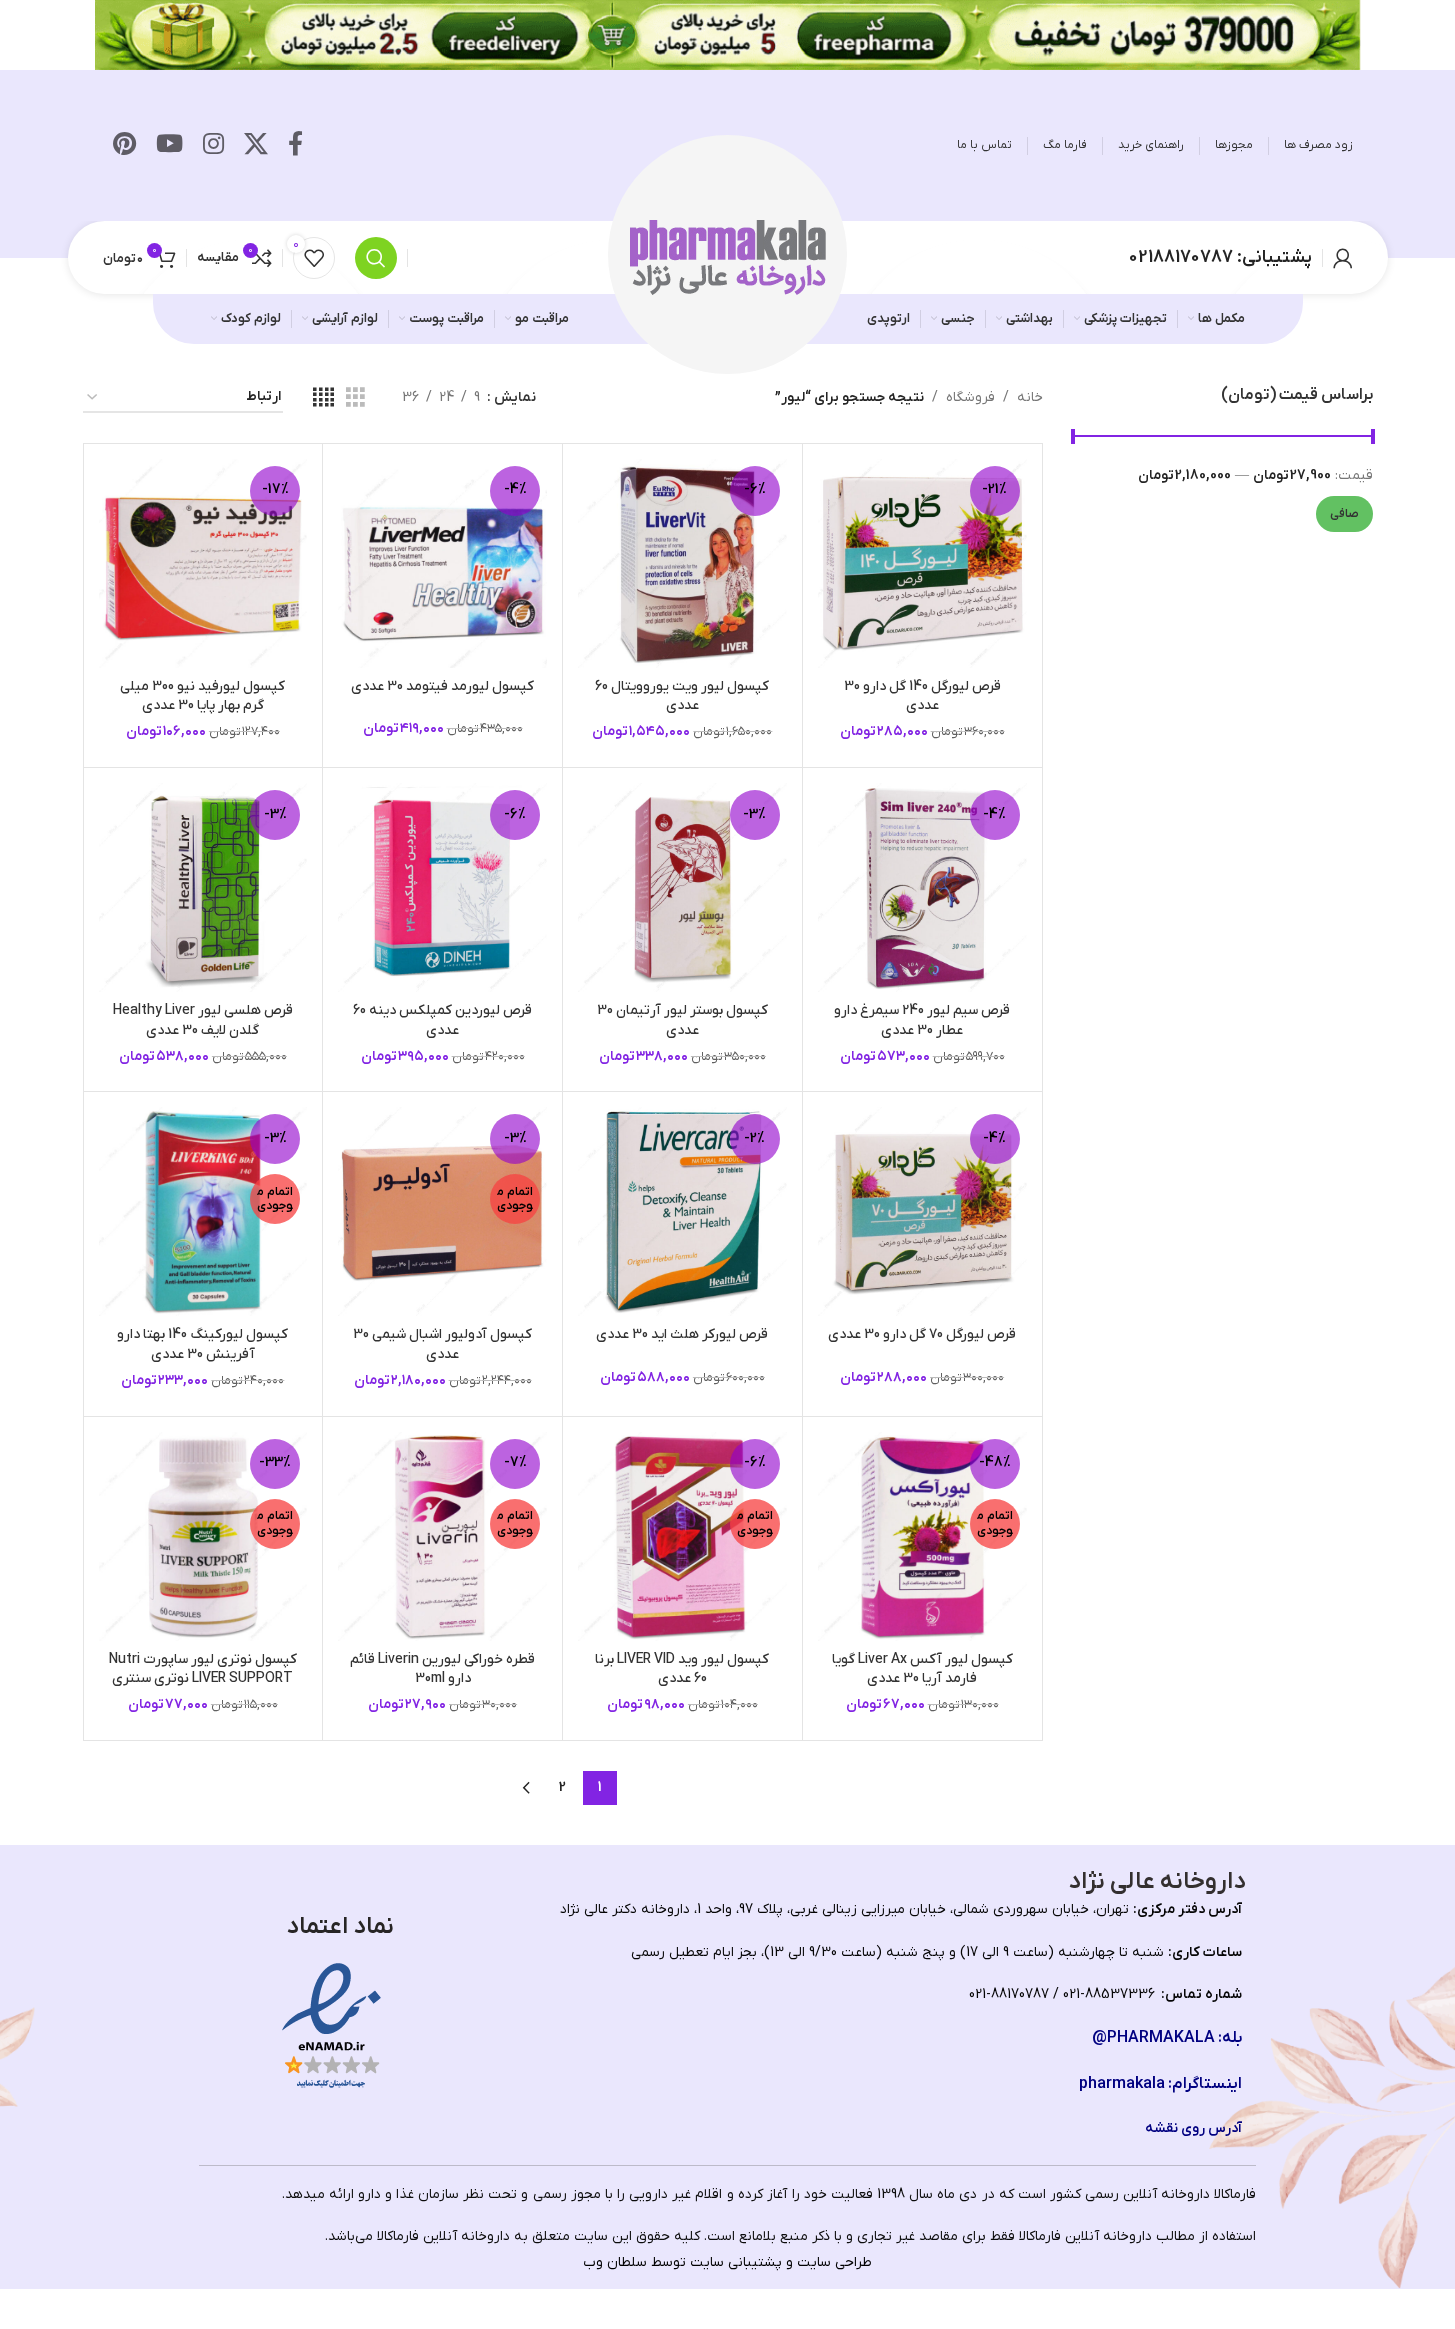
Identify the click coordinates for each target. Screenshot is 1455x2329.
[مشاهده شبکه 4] (323, 398)
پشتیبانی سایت (736, 2262)
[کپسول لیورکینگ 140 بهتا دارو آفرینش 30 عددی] (203, 1211)
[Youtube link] (169, 146)
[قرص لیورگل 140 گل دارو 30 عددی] (922, 563)
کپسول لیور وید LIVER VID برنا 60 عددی (682, 1669)
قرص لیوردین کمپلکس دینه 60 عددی (442, 1020)
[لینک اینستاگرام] (213, 146)
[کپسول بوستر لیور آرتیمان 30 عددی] (682, 887)
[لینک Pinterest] (124, 146)
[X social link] (256, 146)
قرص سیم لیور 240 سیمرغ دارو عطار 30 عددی (922, 1020)
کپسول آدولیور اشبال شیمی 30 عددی (442, 1344)
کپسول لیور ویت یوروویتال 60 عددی (682, 696)
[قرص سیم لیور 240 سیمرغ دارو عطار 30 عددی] (922, 887)
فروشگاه (970, 397)
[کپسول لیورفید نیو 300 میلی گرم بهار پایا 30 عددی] (203, 563)
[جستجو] (376, 258)
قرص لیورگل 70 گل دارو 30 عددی (922, 1334)
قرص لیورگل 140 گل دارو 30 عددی (922, 696)
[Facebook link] (295, 146)
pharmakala (1122, 2084)
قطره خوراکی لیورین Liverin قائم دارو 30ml (442, 1669)
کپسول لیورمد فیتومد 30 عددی (442, 686)
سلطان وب (615, 2262)
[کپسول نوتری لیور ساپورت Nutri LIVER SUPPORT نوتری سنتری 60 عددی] (203, 1536)
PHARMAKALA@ (1153, 2038)
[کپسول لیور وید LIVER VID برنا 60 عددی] (682, 1536)
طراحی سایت (834, 2262)
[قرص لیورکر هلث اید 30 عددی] (682, 1211)
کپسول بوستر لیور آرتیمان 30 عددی (682, 1020)
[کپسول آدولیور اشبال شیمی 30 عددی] (442, 1211)
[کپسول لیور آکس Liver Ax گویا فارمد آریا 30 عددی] (922, 1536)
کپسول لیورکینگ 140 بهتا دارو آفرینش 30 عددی (202, 1344)
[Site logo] (728, 256)
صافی (1344, 514)
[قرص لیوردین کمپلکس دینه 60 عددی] (442, 887)
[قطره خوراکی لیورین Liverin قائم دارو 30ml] (442, 1536)
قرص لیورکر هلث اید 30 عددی (682, 1334)
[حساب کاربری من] (1343, 258)
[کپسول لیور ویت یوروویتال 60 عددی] (682, 563)
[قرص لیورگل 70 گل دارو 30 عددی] (922, 1211)
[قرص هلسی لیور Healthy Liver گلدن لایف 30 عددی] (203, 887)
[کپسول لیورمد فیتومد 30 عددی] (442, 563)
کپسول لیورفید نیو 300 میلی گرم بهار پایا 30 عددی (202, 696)
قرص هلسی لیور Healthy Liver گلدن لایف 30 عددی (203, 1020)
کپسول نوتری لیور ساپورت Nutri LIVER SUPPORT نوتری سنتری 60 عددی (203, 1679)
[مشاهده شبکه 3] (355, 398)
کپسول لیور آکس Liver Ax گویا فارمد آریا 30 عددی (922, 1669)
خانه (1030, 397)
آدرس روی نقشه (1193, 2128)
